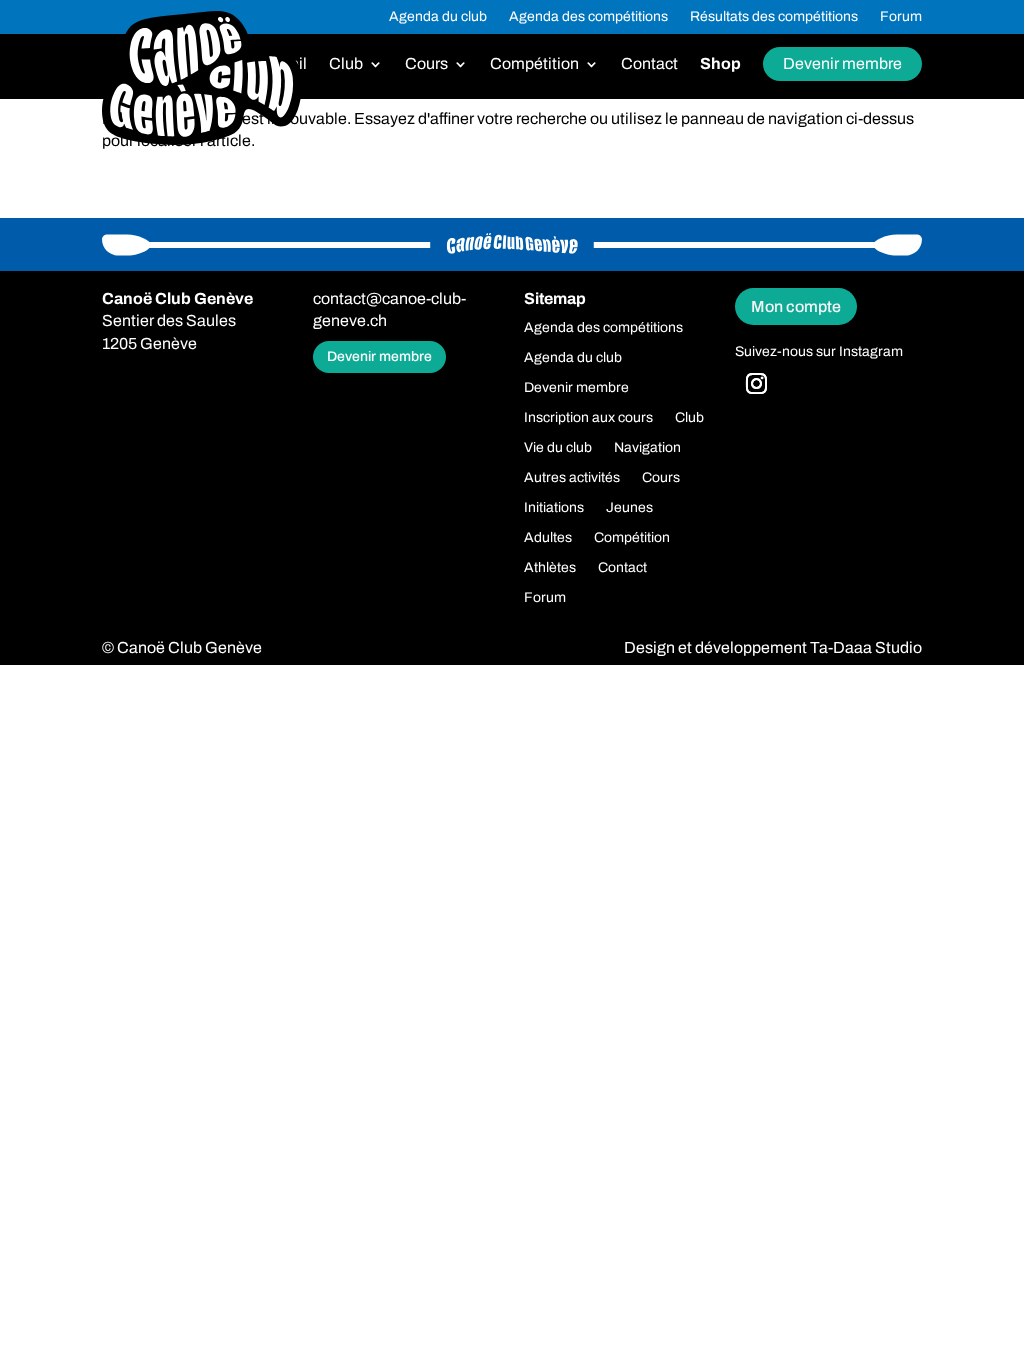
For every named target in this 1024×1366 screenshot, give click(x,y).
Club (346, 64)
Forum (901, 17)
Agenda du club (438, 17)
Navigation (647, 448)
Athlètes (550, 568)
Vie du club (558, 448)
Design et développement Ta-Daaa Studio (773, 647)
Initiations (554, 508)
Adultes (548, 538)
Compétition (534, 64)
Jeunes (629, 508)
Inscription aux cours (588, 418)
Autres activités (572, 478)
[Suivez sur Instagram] (756, 384)
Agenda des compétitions (588, 17)
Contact (649, 64)
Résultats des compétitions (774, 17)
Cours (426, 64)
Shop (720, 64)
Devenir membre (842, 63)
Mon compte (796, 306)
